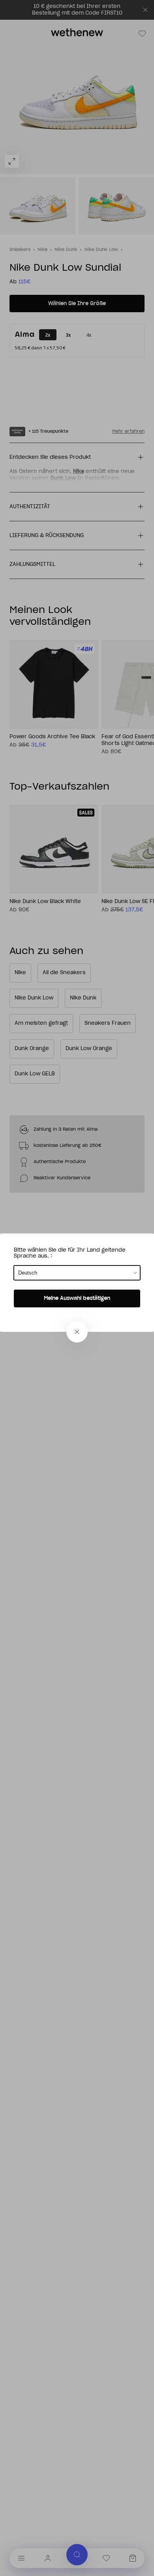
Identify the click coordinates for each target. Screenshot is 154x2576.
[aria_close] (77, 1332)
